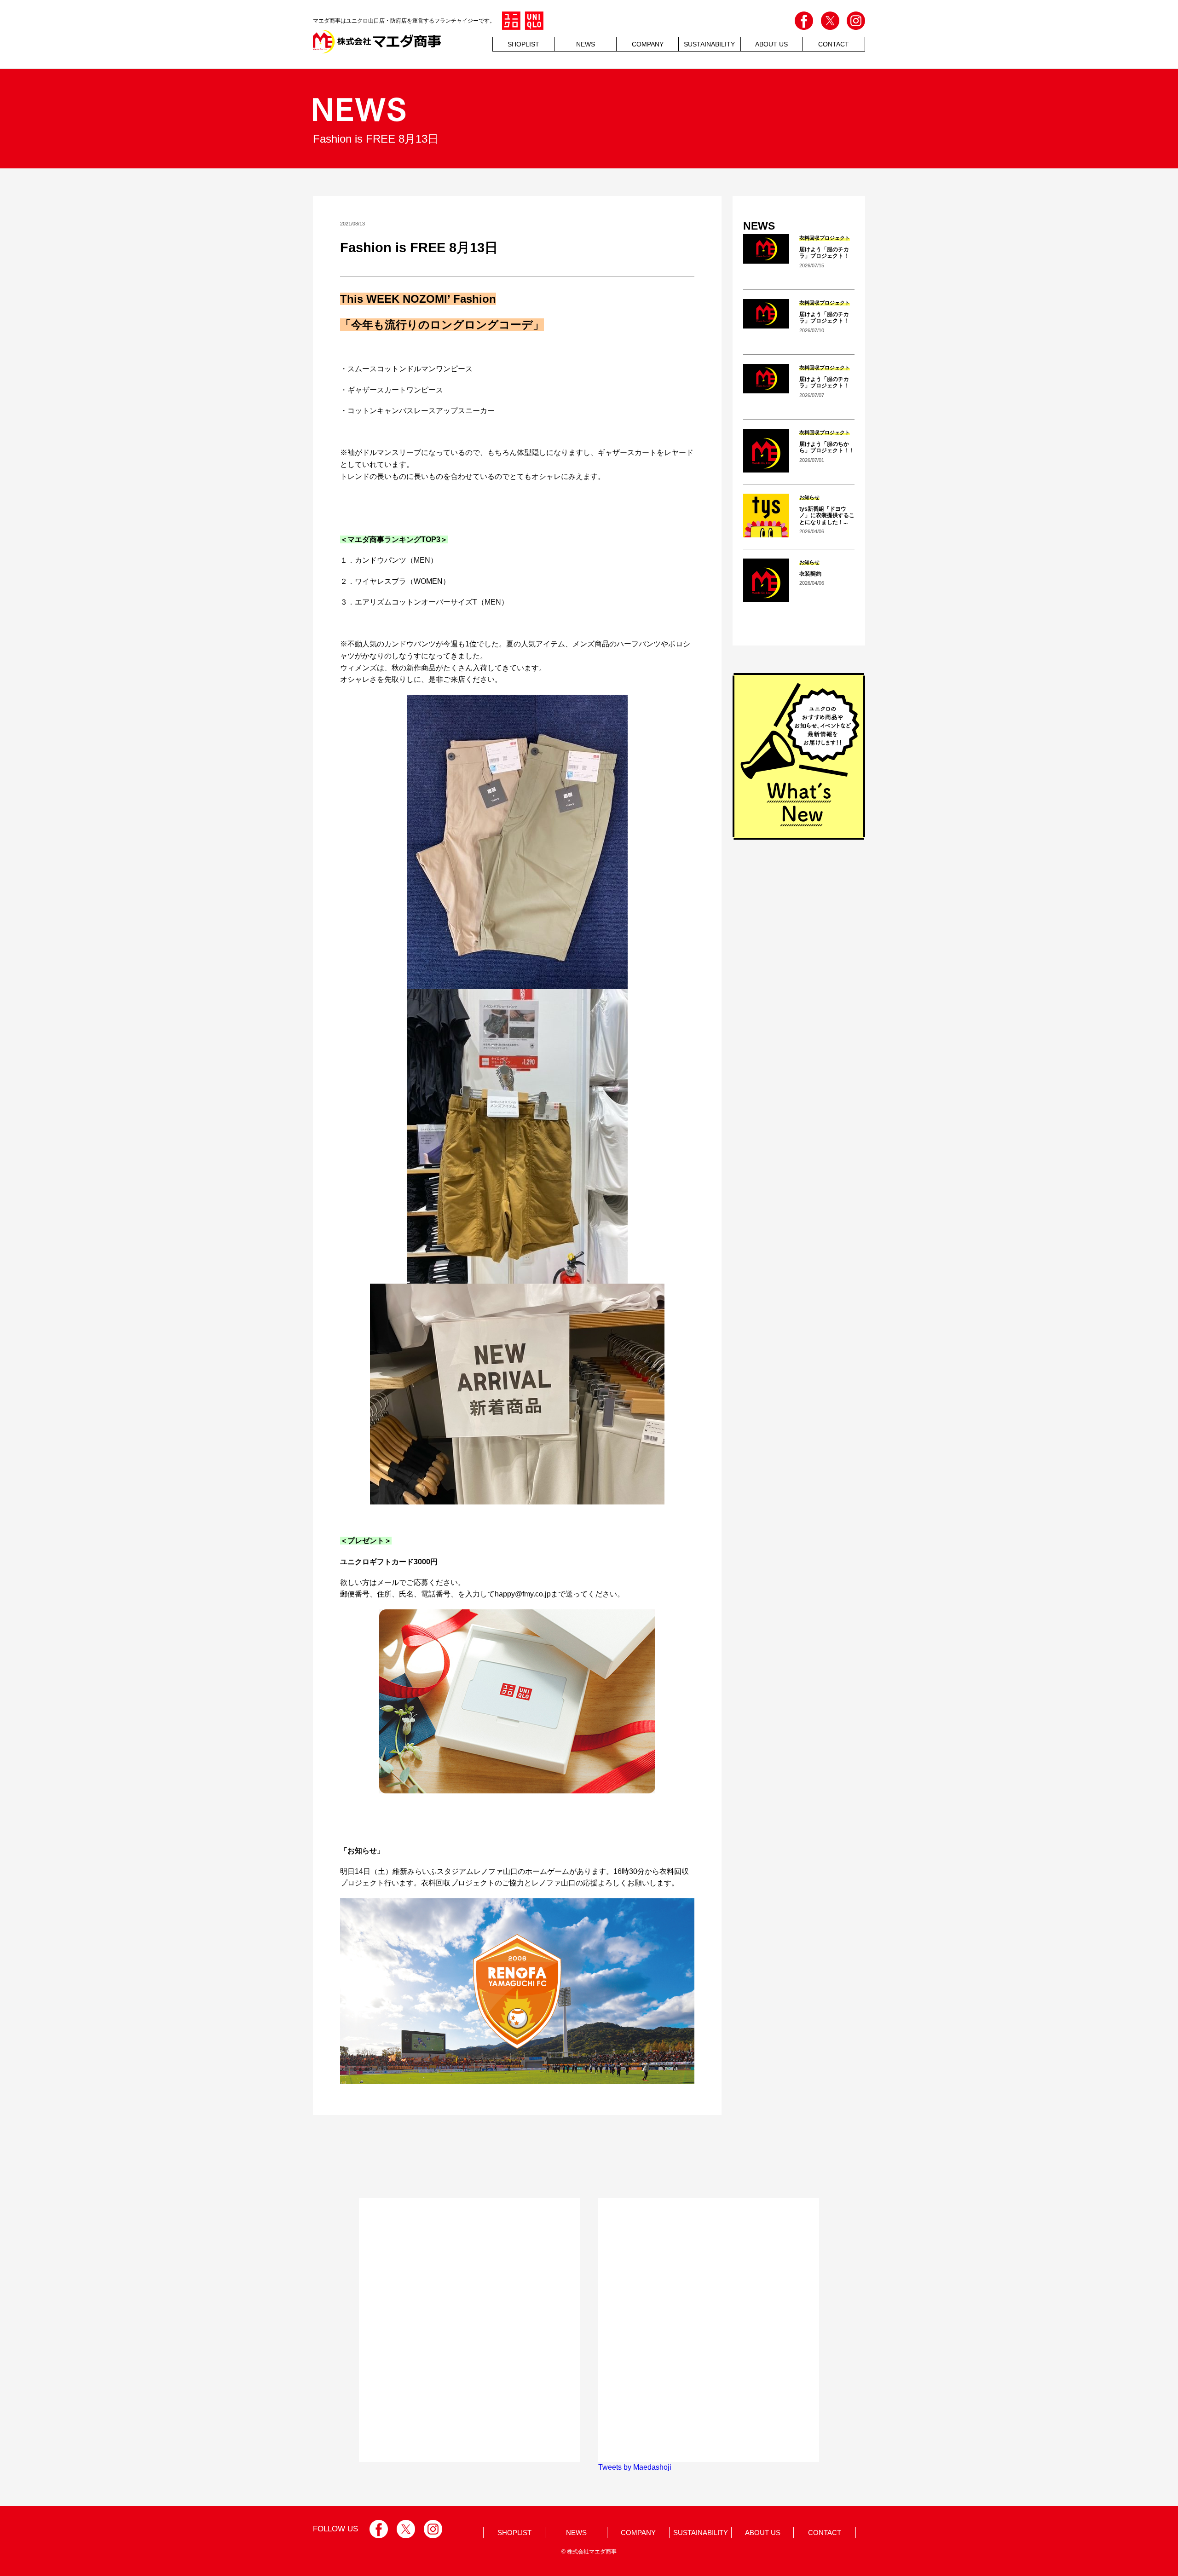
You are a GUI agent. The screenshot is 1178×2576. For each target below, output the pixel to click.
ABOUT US (771, 44)
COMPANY (648, 44)
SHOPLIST (523, 44)
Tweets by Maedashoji (635, 2467)
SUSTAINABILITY (701, 2533)
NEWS (586, 44)
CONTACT (834, 44)
